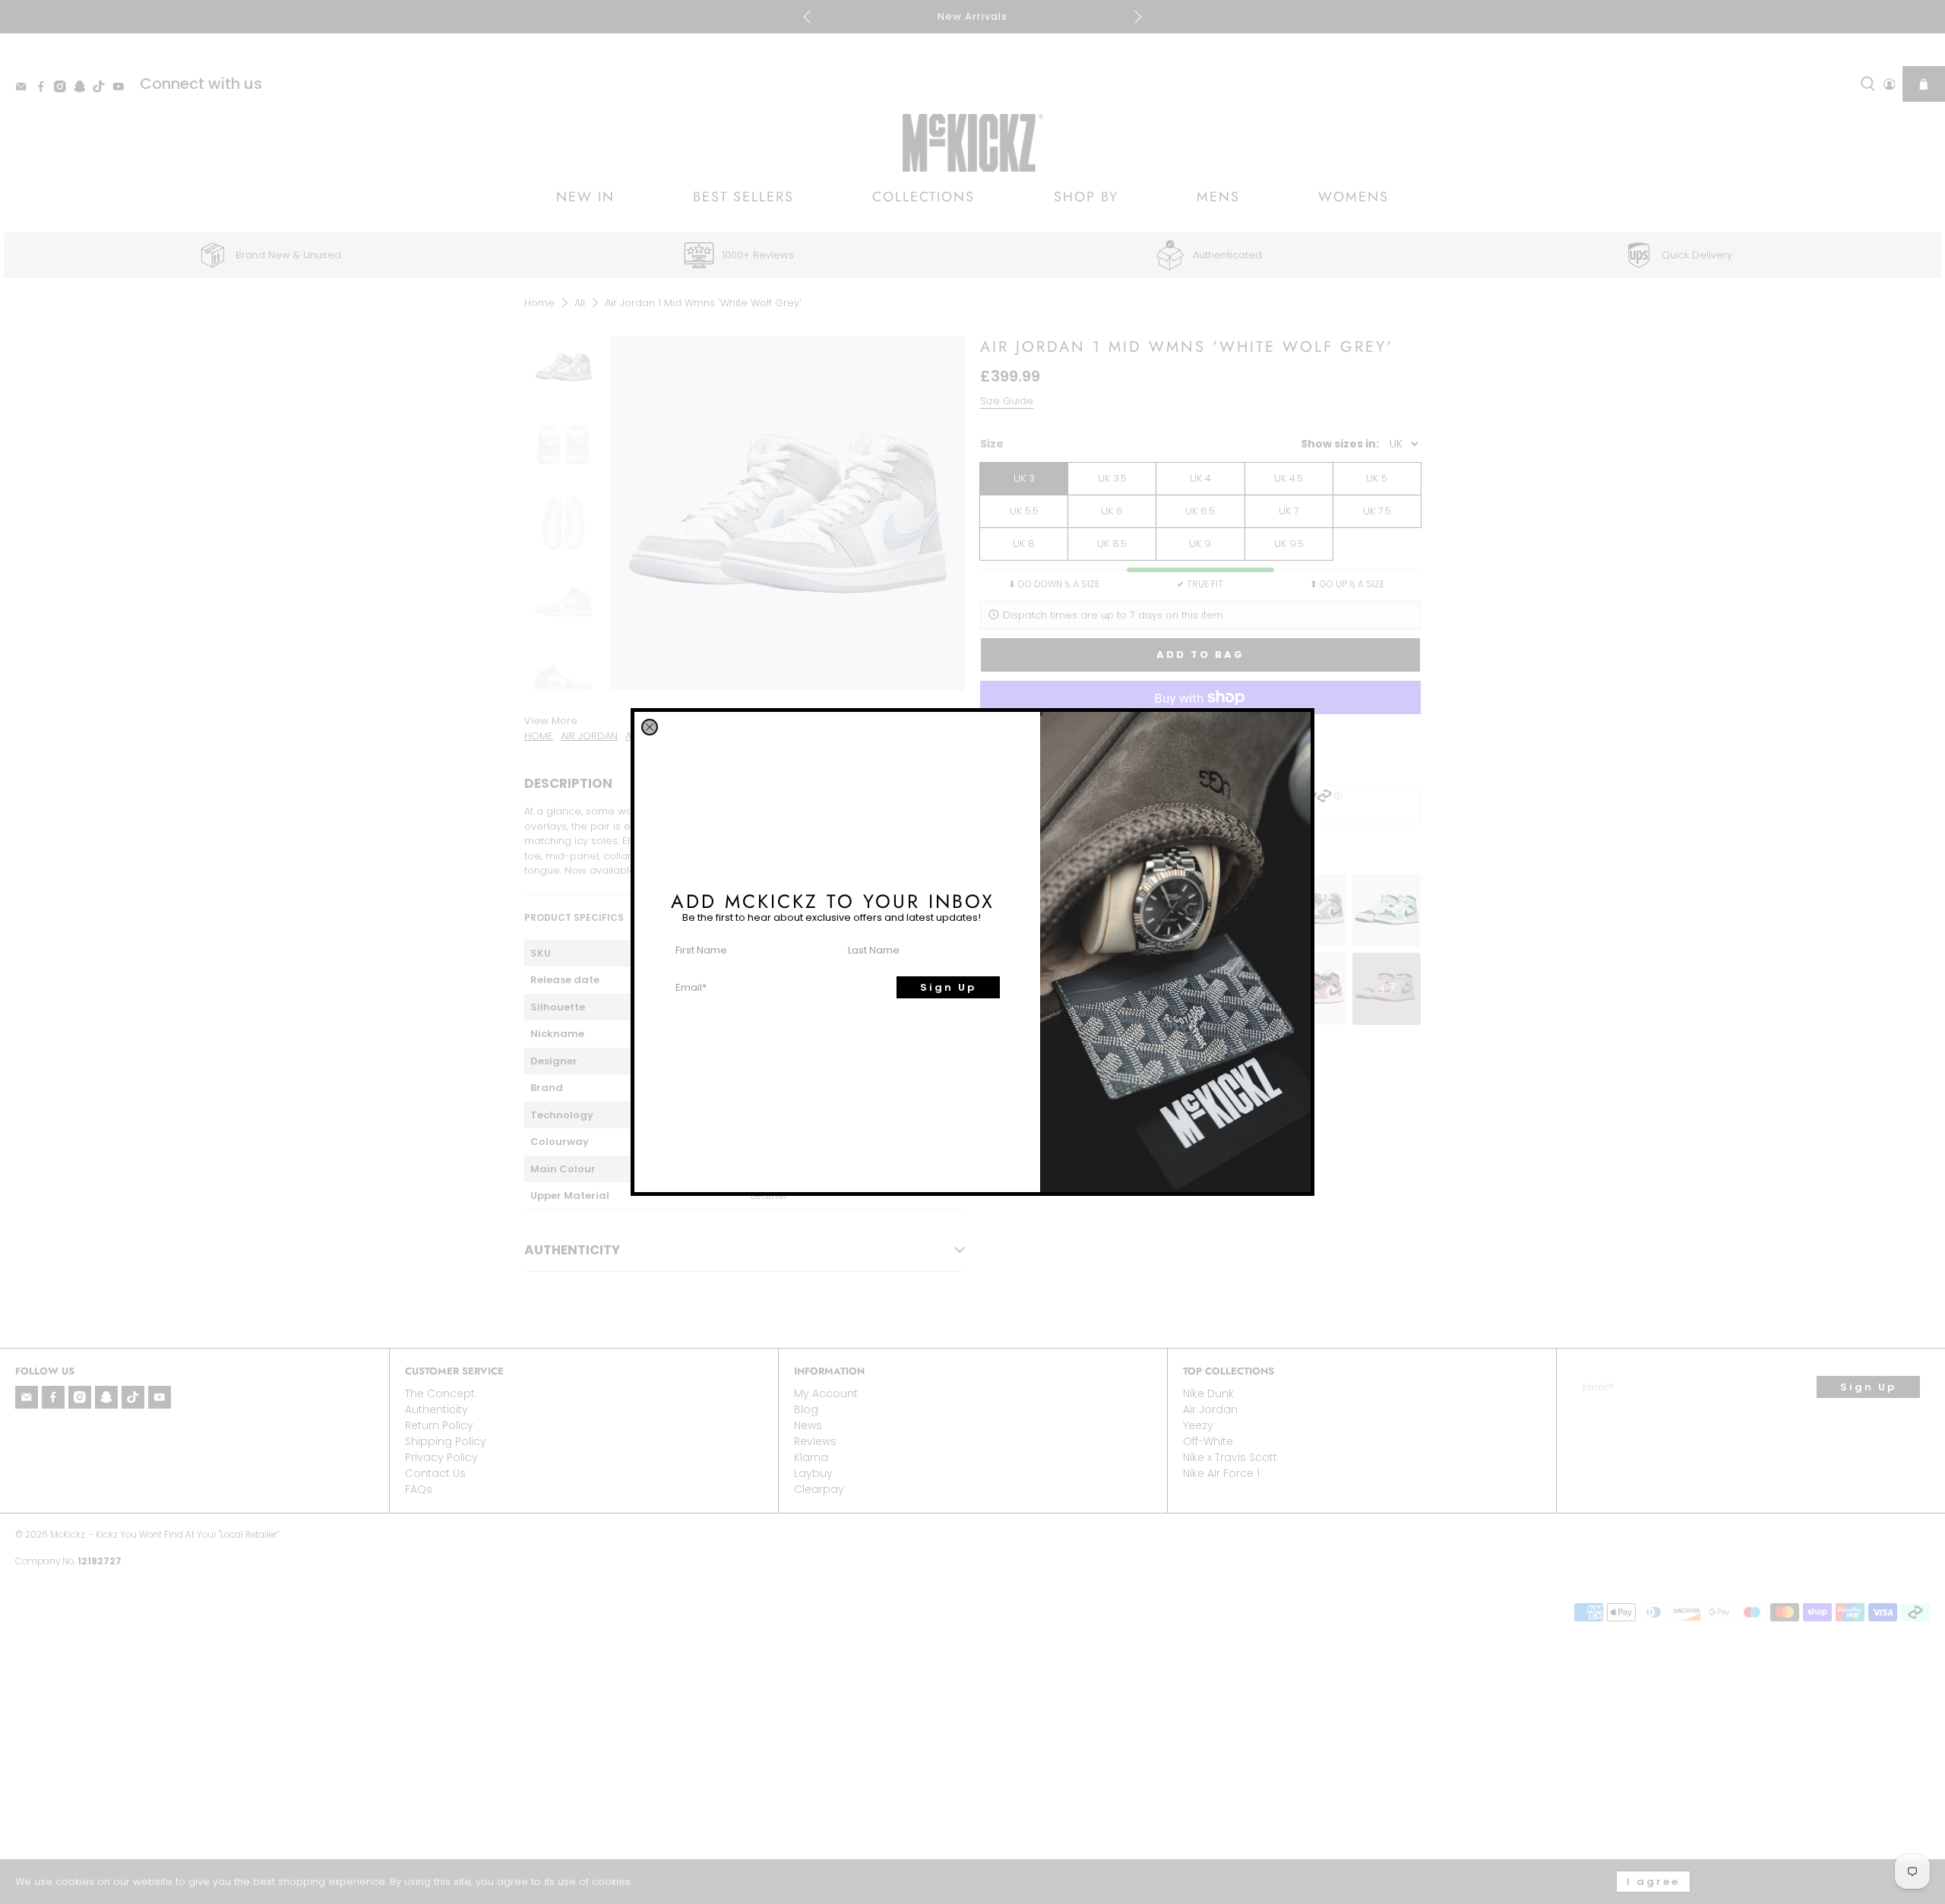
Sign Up (948, 987)
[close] (650, 727)
